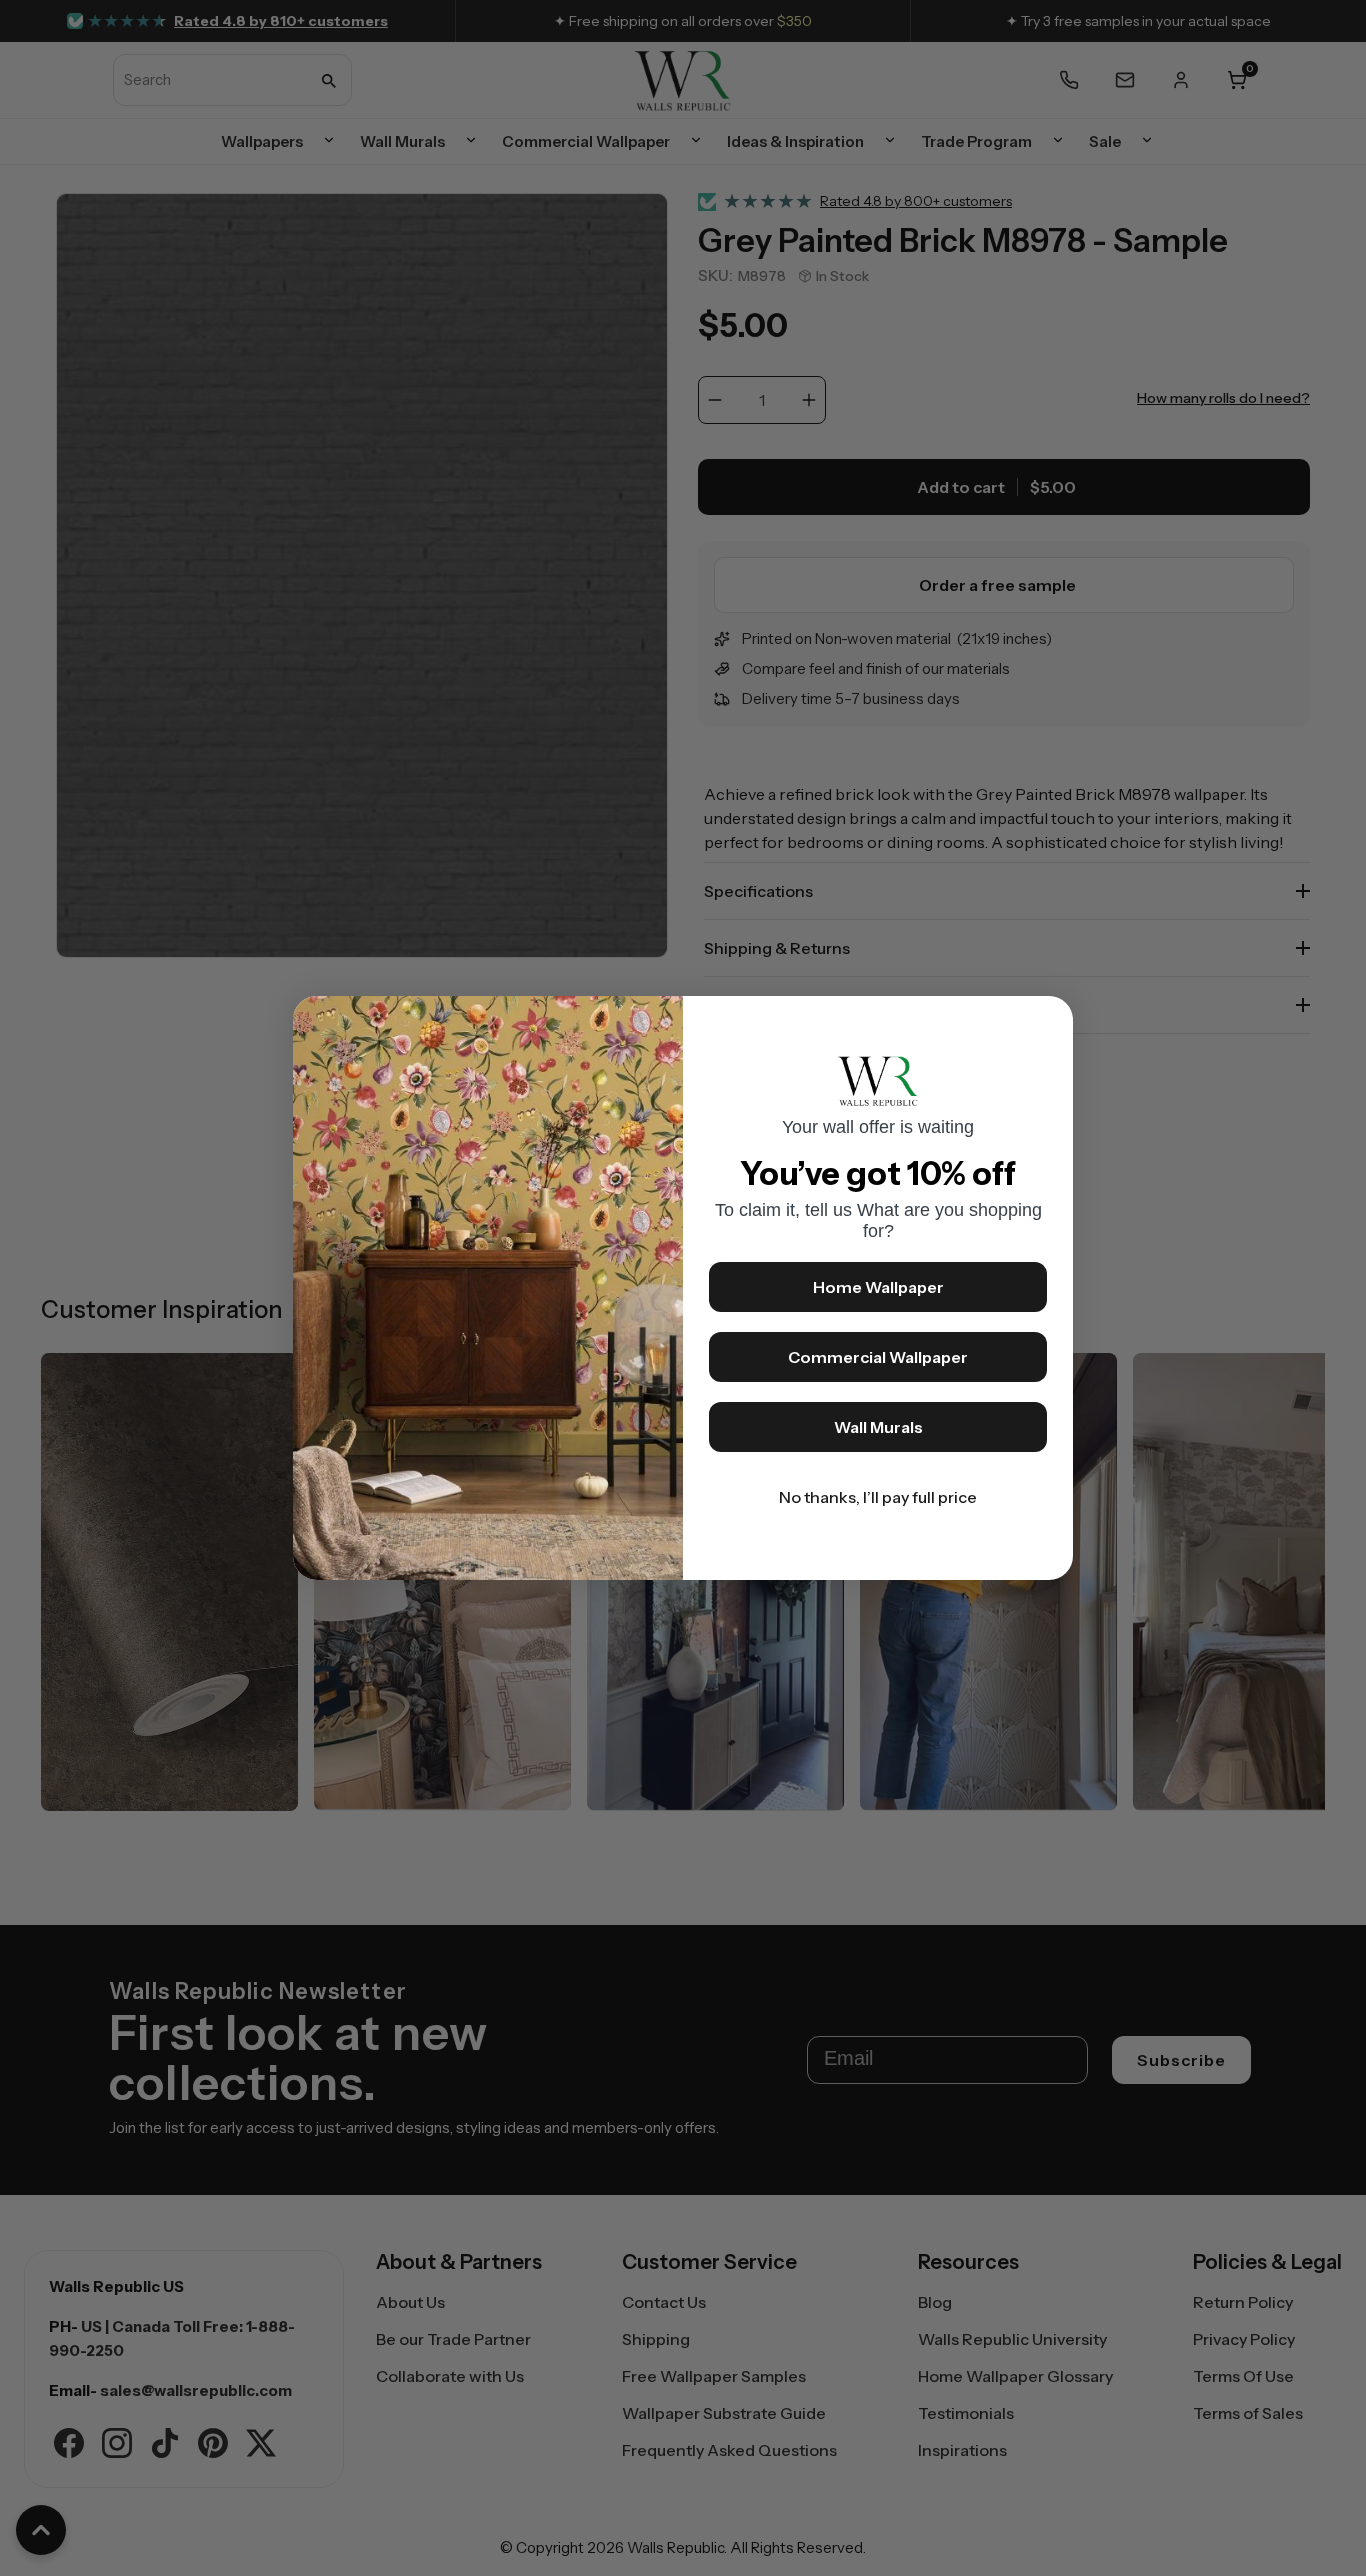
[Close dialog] (1048, 1021)
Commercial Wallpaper (878, 1357)
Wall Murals (878, 1427)
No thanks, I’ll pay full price (878, 1497)
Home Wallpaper (878, 1287)
